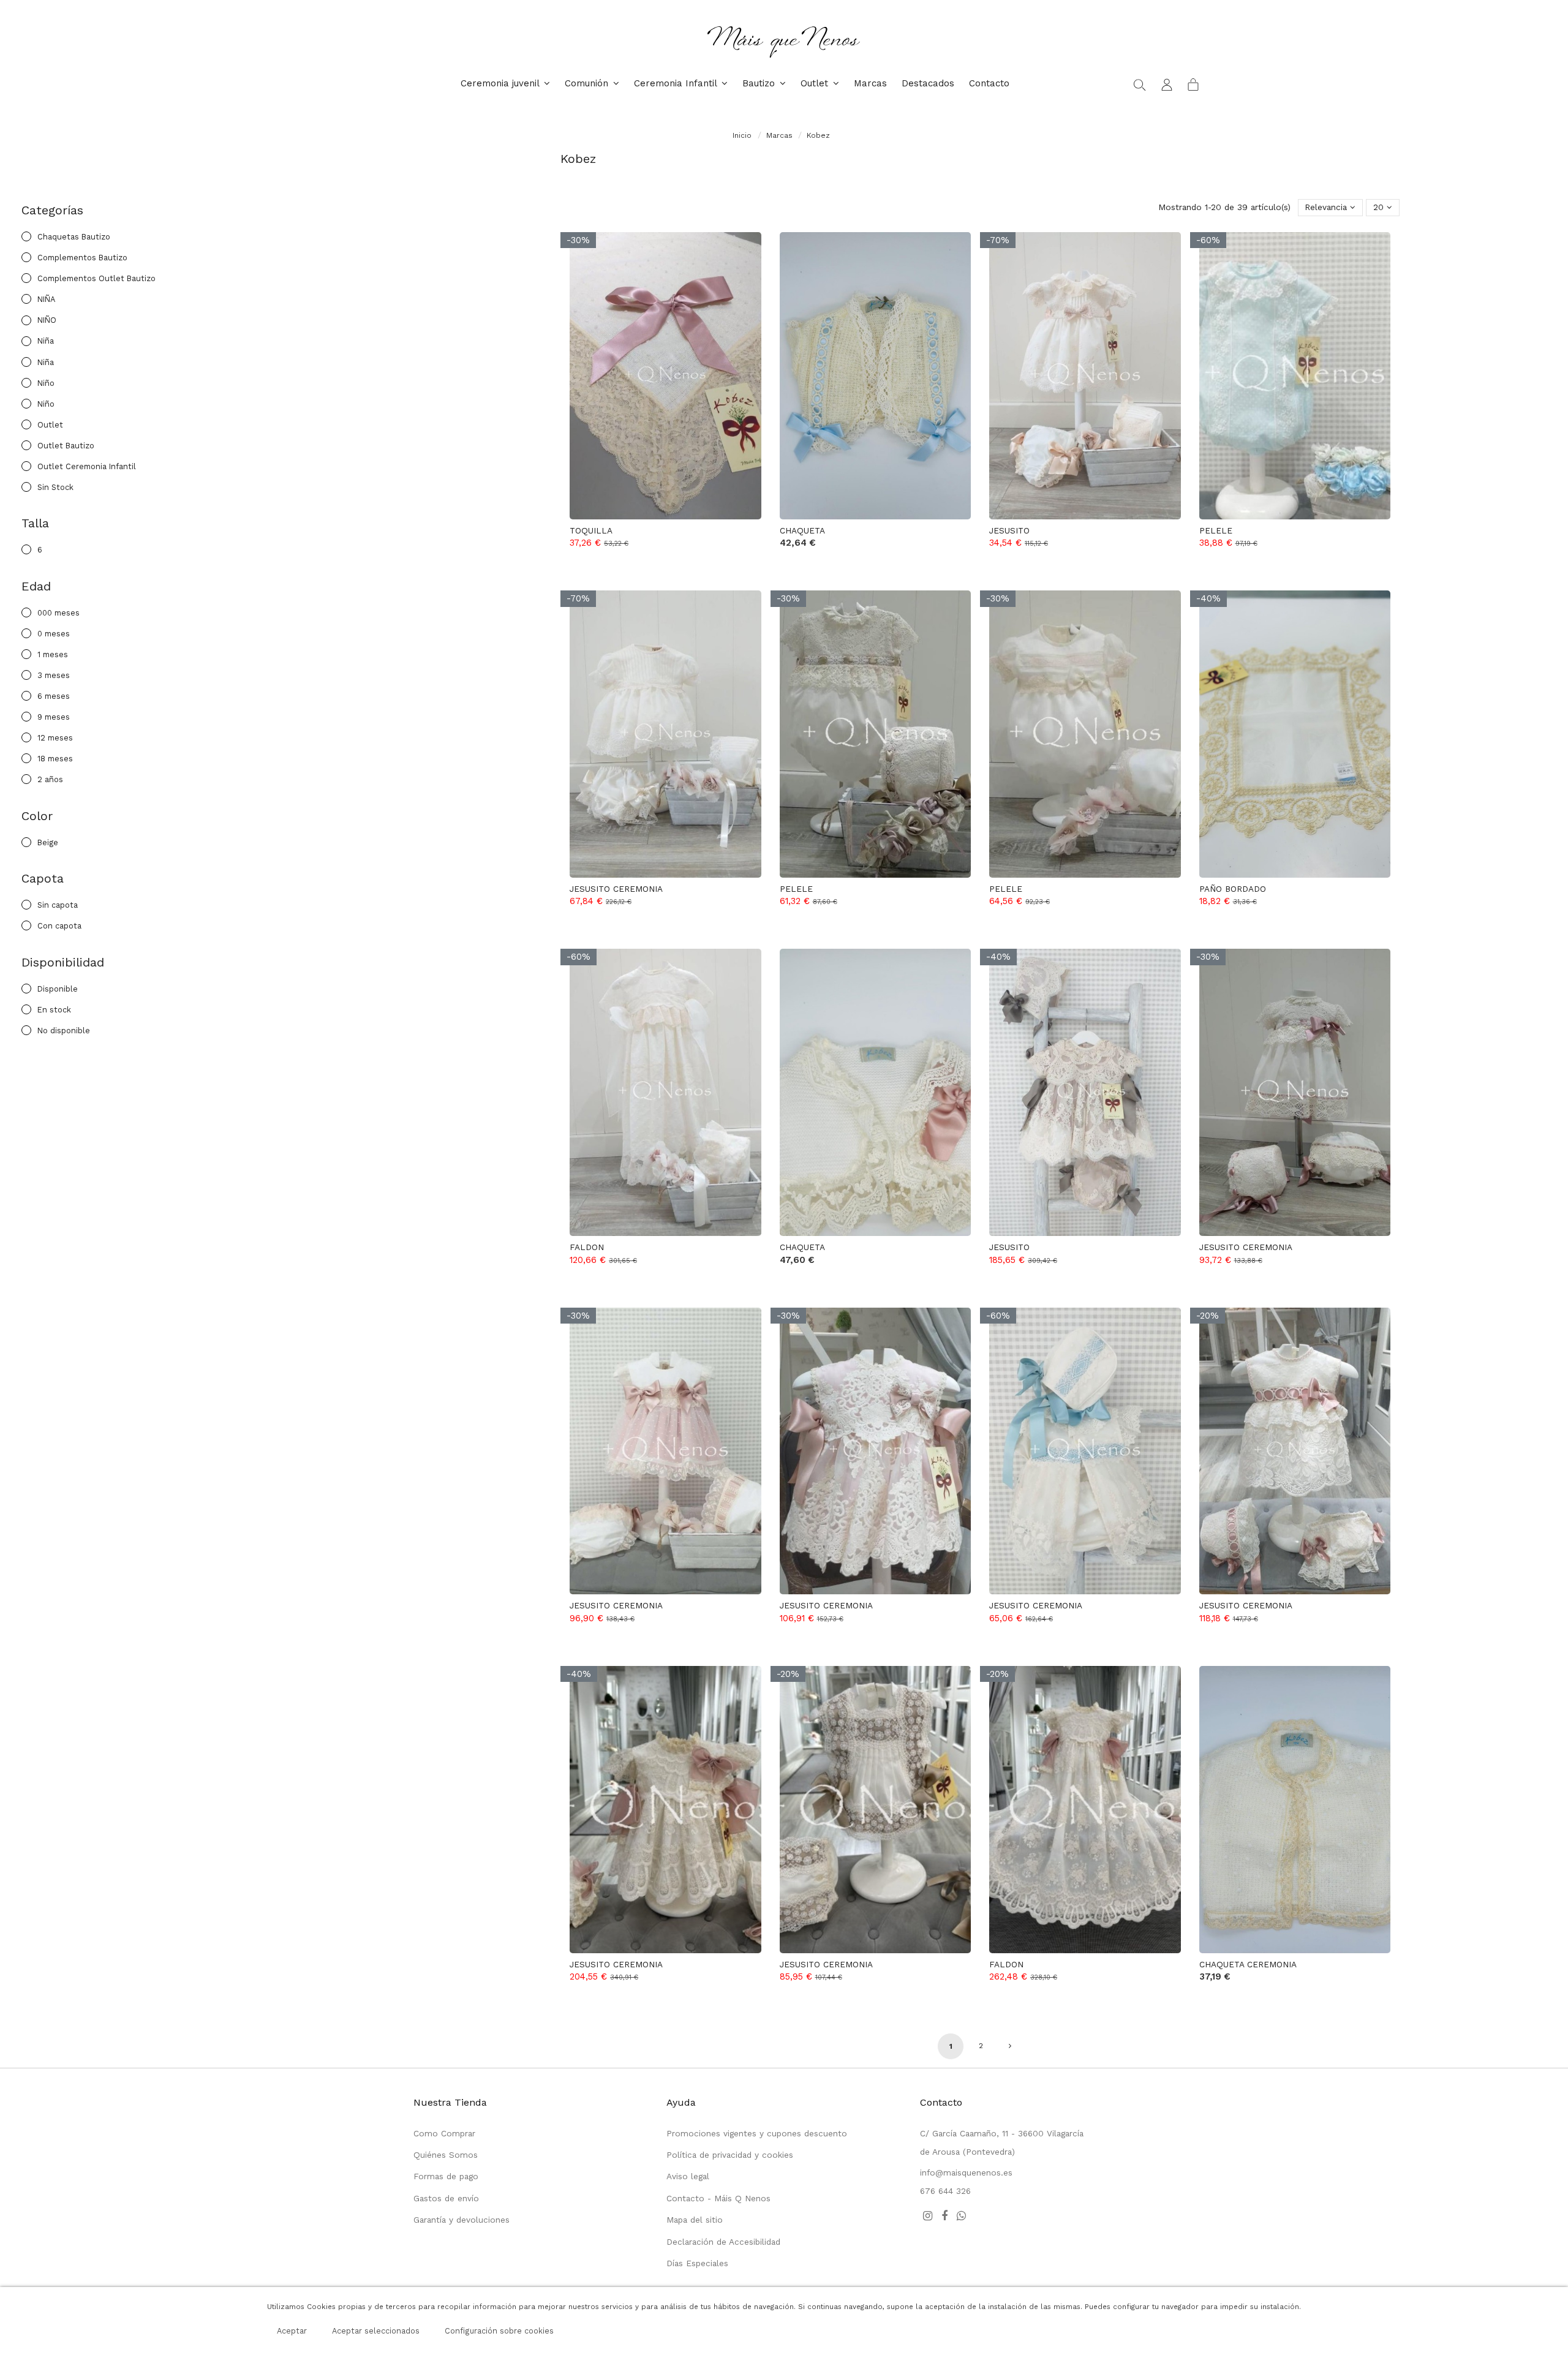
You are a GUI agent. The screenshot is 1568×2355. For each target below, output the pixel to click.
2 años (50, 779)
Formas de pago (446, 2176)
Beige (48, 842)
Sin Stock (55, 487)
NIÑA (46, 299)
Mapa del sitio (695, 2220)
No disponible (64, 1031)
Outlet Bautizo (66, 446)
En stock (54, 1010)
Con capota (59, 926)
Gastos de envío (446, 2198)
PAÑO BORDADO (1233, 889)
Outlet (50, 425)
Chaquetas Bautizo (74, 237)
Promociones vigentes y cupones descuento (757, 2133)
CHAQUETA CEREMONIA (1248, 1964)
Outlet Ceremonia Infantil (87, 466)
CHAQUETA (802, 530)
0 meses (54, 634)
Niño (46, 383)
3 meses (54, 675)
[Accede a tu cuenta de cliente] (1167, 84)
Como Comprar (444, 2133)
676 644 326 (945, 2191)
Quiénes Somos (446, 2155)
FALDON (587, 1247)
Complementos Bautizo (82, 258)
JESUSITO (1009, 530)
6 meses (54, 696)
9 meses (54, 717)
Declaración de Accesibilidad (723, 2242)
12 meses (55, 738)
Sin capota (58, 905)
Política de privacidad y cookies (730, 2155)
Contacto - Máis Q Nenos (718, 2198)
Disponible (58, 989)
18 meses (55, 759)
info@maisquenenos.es (966, 2172)
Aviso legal (688, 2176)
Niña (46, 341)
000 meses (58, 613)
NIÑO (47, 320)
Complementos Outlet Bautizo (96, 278)
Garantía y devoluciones (462, 2220)
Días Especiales (697, 2263)
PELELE (1216, 530)
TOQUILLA (591, 530)
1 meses (53, 654)
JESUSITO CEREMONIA (616, 889)
